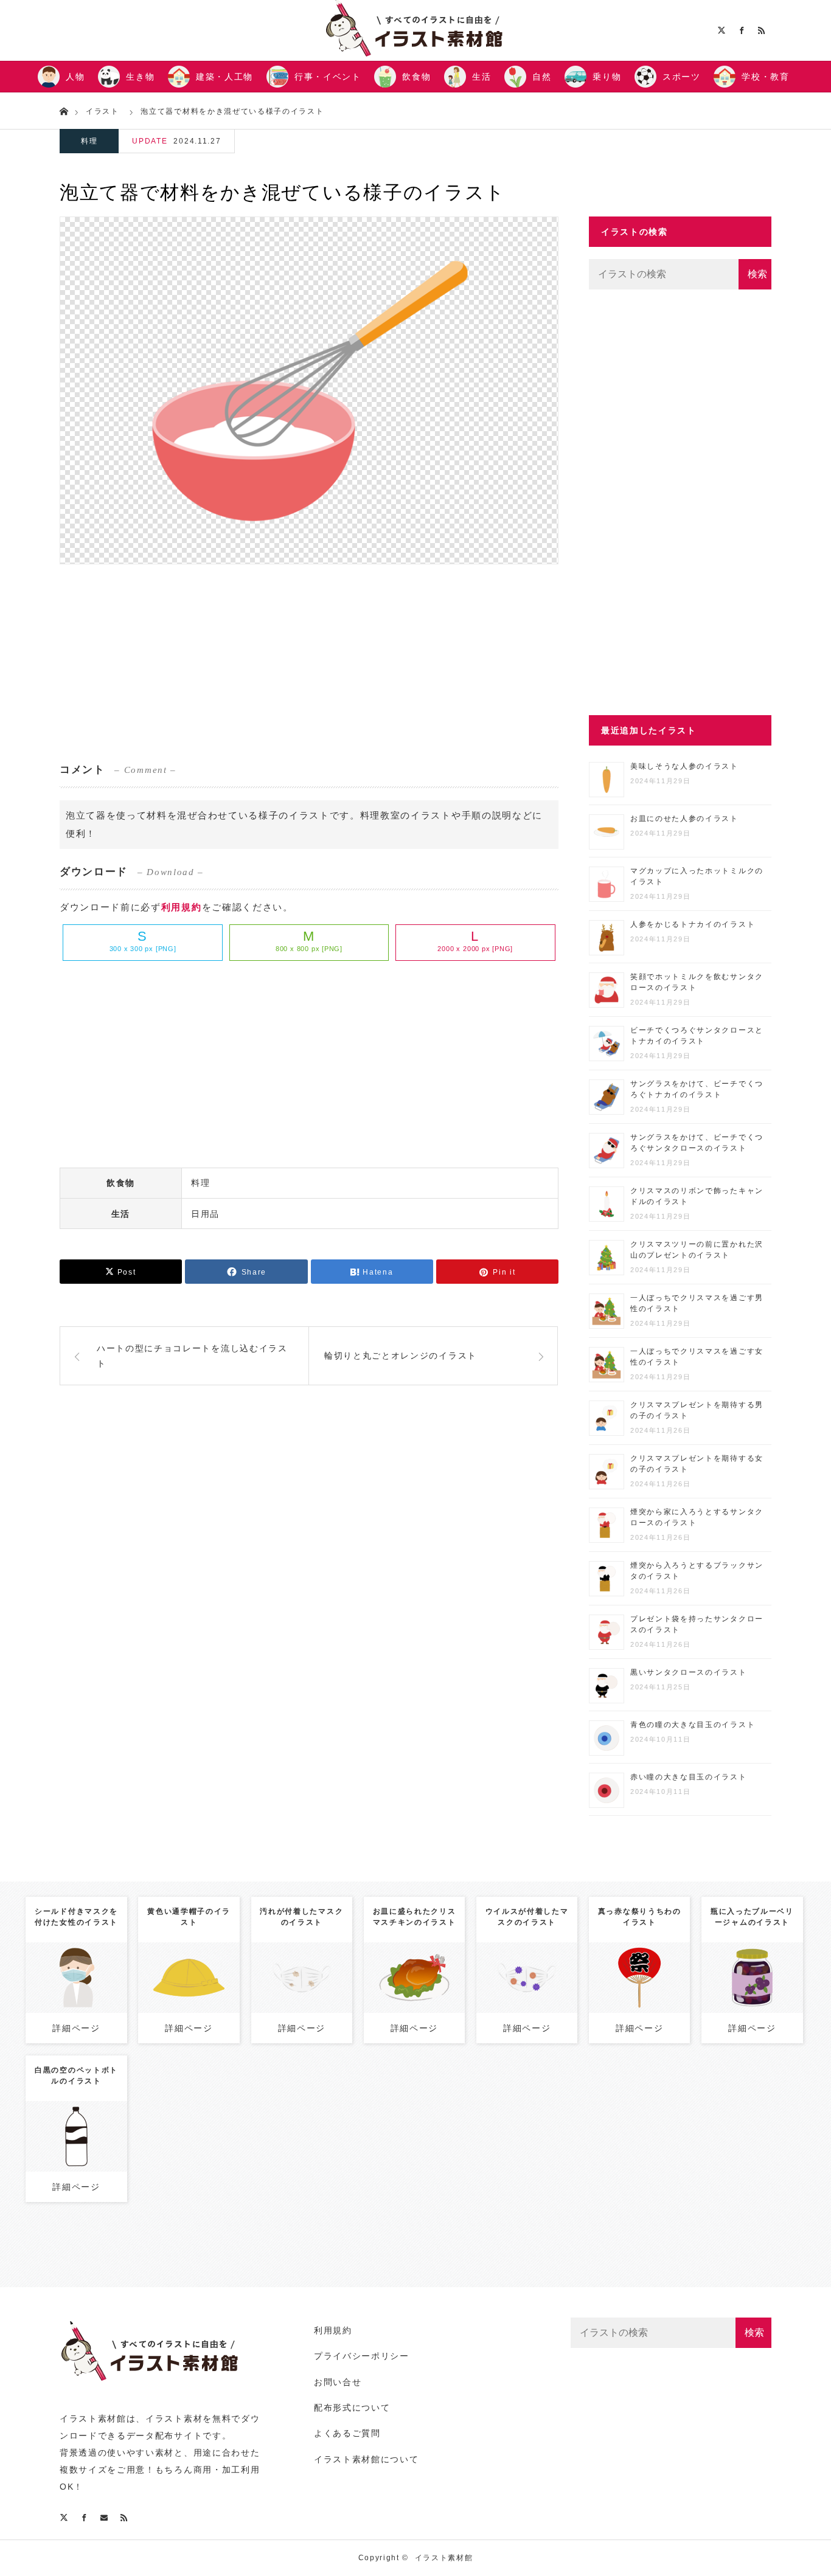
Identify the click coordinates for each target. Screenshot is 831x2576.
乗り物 (607, 77)
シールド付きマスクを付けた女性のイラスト (76, 1917)
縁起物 (655, 1975)
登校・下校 (189, 1975)
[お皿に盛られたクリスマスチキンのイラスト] (414, 2002)
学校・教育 (765, 77)
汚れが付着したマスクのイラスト (301, 1917)
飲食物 (416, 77)
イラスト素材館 (444, 2558)
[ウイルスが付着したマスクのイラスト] (527, 2002)
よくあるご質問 (347, 2433)
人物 (75, 77)
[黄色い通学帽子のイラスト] (189, 2002)
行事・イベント (328, 77)
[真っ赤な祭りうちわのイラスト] (640, 2002)
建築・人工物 (224, 77)
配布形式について (352, 2408)
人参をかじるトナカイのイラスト (693, 924)
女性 (99, 1956)
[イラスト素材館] (151, 2387)
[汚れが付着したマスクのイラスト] (301, 2002)
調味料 (763, 1975)
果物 (775, 1962)
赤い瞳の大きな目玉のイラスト (689, 1777)
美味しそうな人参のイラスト (684, 766)
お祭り (663, 1962)
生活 (482, 77)
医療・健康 (302, 1975)
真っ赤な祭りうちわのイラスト (640, 1917)
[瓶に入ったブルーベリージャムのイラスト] (752, 2002)
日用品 (205, 1214)
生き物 (140, 77)
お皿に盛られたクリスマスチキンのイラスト (415, 1917)
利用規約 (182, 907)
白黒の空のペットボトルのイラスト (76, 2076)
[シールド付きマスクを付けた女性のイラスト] (76, 2009)
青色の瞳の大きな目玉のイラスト (693, 1725)
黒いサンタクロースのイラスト (689, 1672)
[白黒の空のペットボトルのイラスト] (76, 2161)
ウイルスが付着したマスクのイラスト (527, 1917)
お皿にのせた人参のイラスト (684, 819)
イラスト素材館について (366, 2459)
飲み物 (100, 2121)
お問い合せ (338, 2382)
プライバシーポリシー (362, 2356)
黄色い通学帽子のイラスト (189, 1917)
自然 (542, 77)
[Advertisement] (309, 662)
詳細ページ (76, 2028)
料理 (89, 141)
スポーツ (682, 77)
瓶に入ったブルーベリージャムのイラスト (752, 1917)
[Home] (64, 110)
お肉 (414, 1975)
